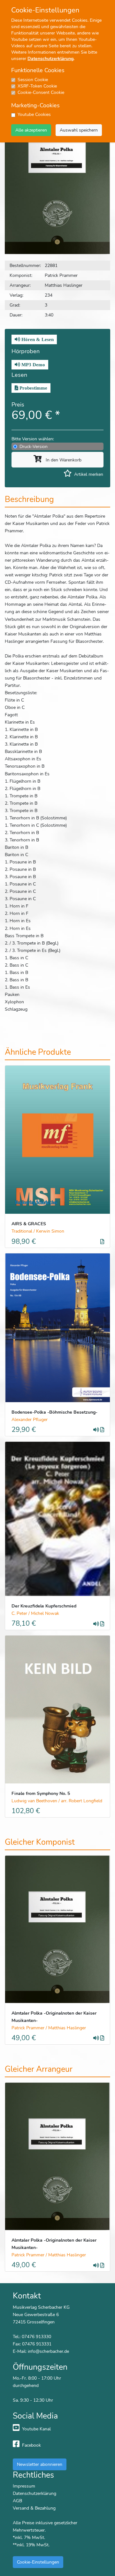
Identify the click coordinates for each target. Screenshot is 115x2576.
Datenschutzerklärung (50, 59)
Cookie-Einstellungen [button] (38, 2562)
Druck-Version (34, 446)
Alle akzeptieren (31, 130)
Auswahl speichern (79, 130)
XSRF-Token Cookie (37, 86)
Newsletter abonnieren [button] (40, 2464)
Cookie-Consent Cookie (41, 92)
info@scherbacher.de (48, 2351)
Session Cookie (33, 80)
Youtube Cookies (34, 114)
